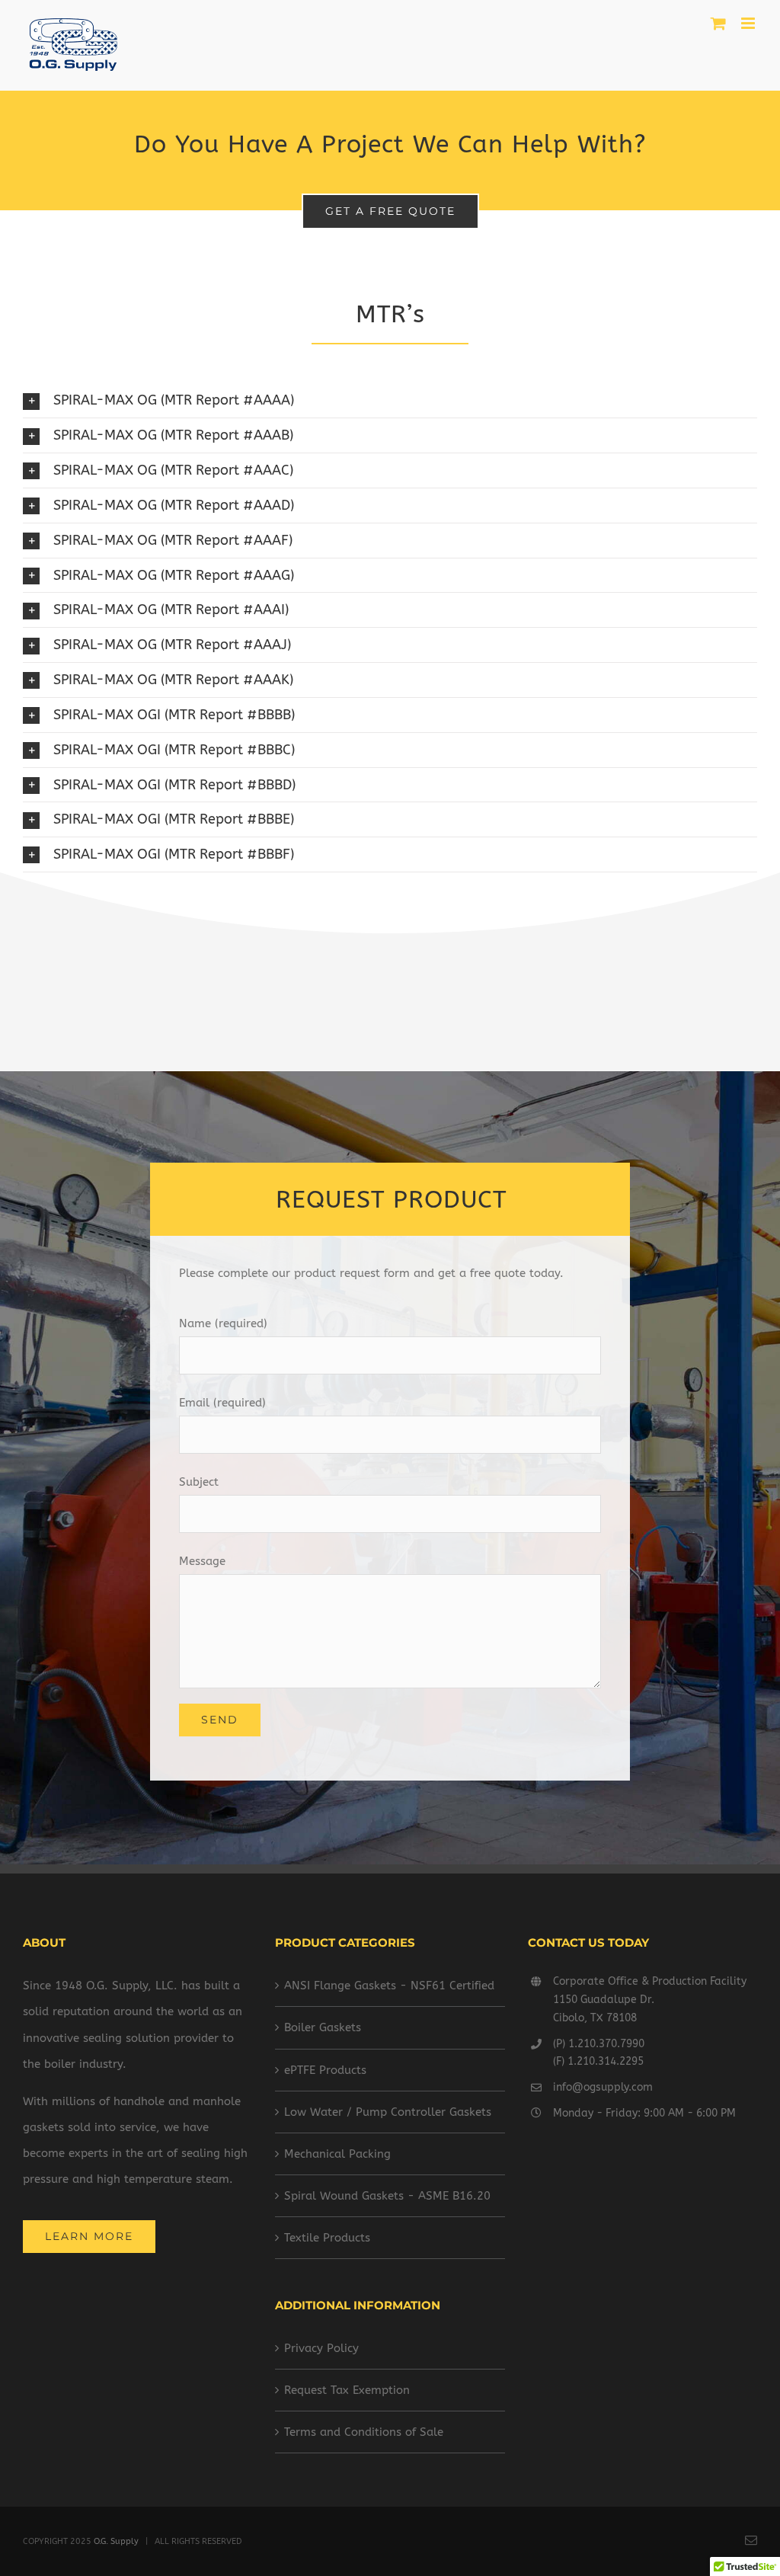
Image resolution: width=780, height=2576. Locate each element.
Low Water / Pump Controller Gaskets (388, 2112)
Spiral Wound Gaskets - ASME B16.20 (387, 2196)
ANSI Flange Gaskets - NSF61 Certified (389, 1986)
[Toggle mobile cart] (718, 23)
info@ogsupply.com (603, 2087)
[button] (390, 400)
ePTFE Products (325, 2070)
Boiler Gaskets (323, 2027)
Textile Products (327, 2238)
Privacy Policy (321, 2348)
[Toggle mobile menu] (749, 23)
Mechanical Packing (337, 2154)
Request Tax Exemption (347, 2390)
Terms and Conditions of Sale (364, 2432)
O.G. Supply (116, 2541)
